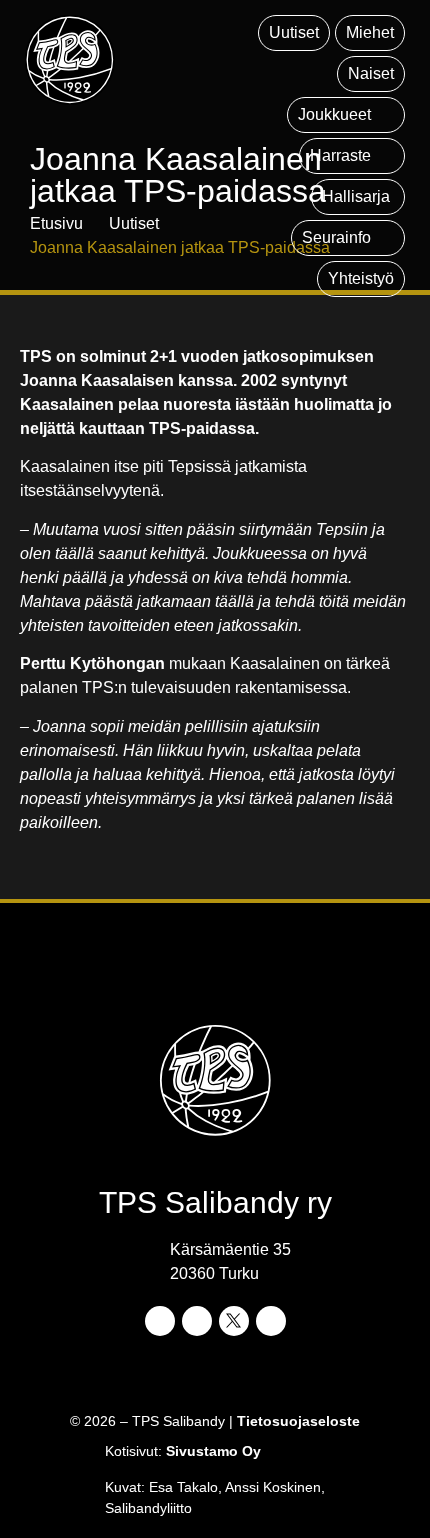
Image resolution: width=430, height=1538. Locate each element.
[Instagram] (197, 1321)
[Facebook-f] (160, 1321)
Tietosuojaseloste (298, 1421)
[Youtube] (271, 1321)
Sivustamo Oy (213, 1451)
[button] (346, 115)
